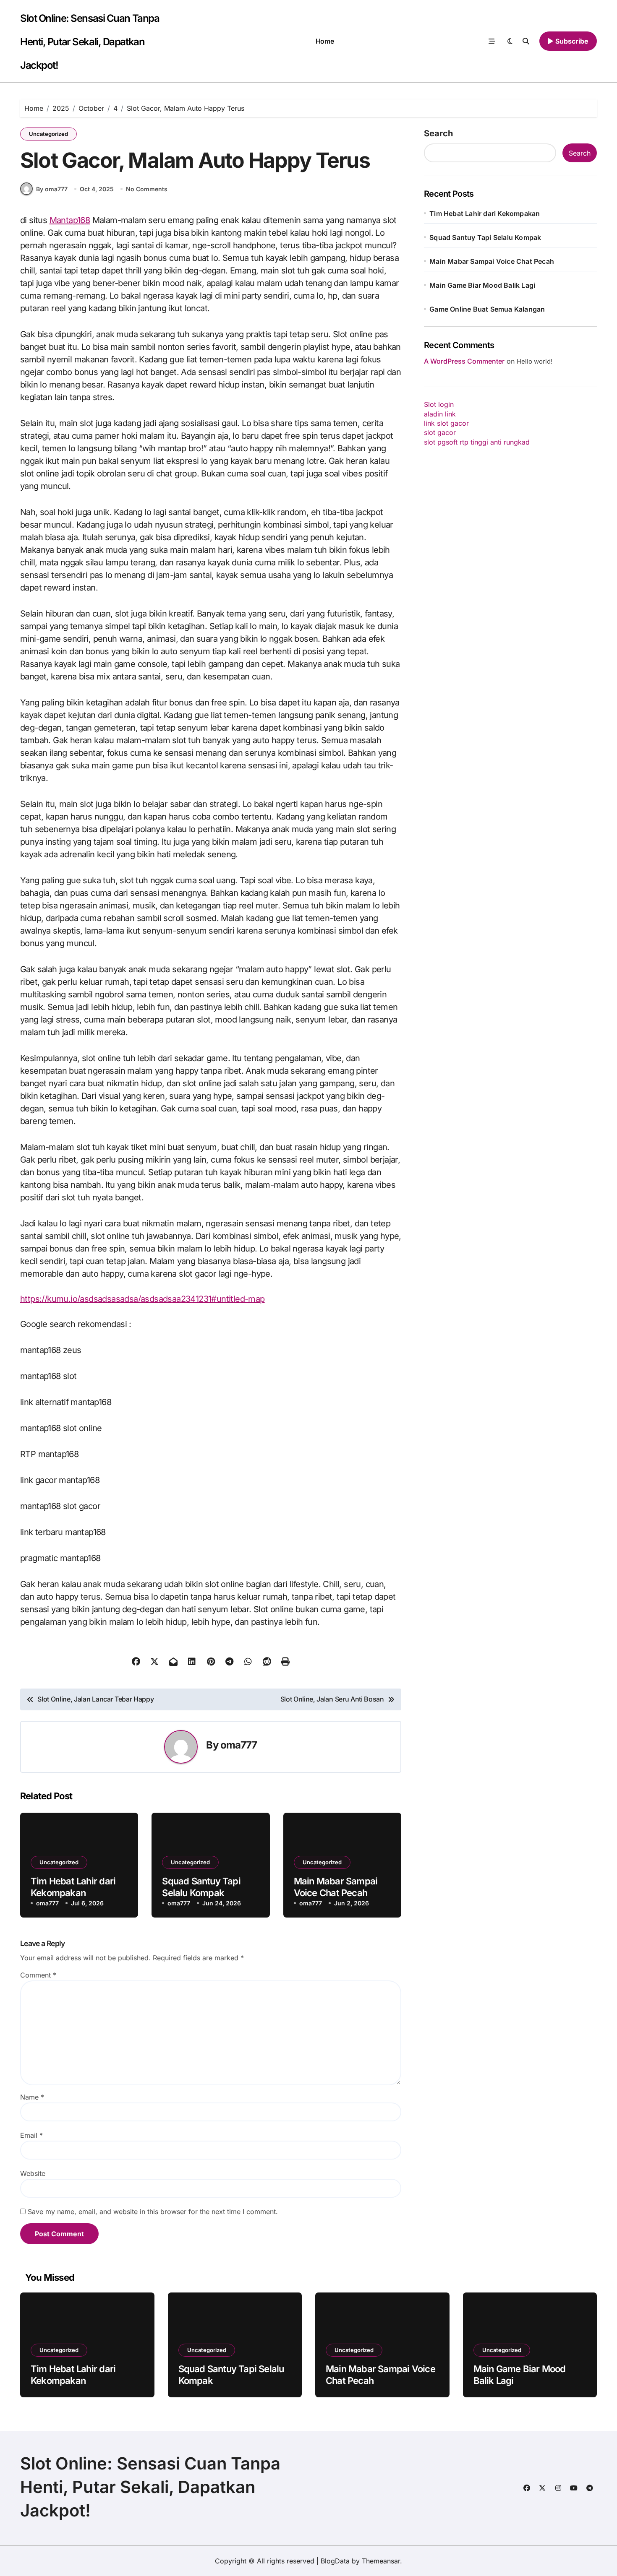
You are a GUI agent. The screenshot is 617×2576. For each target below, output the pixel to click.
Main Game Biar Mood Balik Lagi (482, 285)
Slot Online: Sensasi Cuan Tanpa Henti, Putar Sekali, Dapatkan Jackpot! (90, 42)
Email (31, 2135)
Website (33, 2173)
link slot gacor (446, 423)
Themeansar (381, 2561)
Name (32, 2097)
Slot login (439, 404)
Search (438, 133)
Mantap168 (70, 220)
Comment (38, 1975)
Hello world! (535, 361)
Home (325, 41)
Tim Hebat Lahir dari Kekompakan (485, 213)
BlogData (335, 2561)
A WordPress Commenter (464, 361)
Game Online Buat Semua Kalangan (487, 309)
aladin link (440, 414)
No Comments (147, 189)
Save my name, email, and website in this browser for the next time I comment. (153, 2212)
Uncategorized (48, 134)
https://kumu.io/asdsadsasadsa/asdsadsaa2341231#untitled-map (142, 1299)
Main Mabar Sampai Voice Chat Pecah (492, 261)
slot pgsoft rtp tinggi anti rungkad (477, 442)
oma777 (239, 1745)
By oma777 (52, 189)
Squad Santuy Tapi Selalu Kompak (485, 237)
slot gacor (440, 432)
